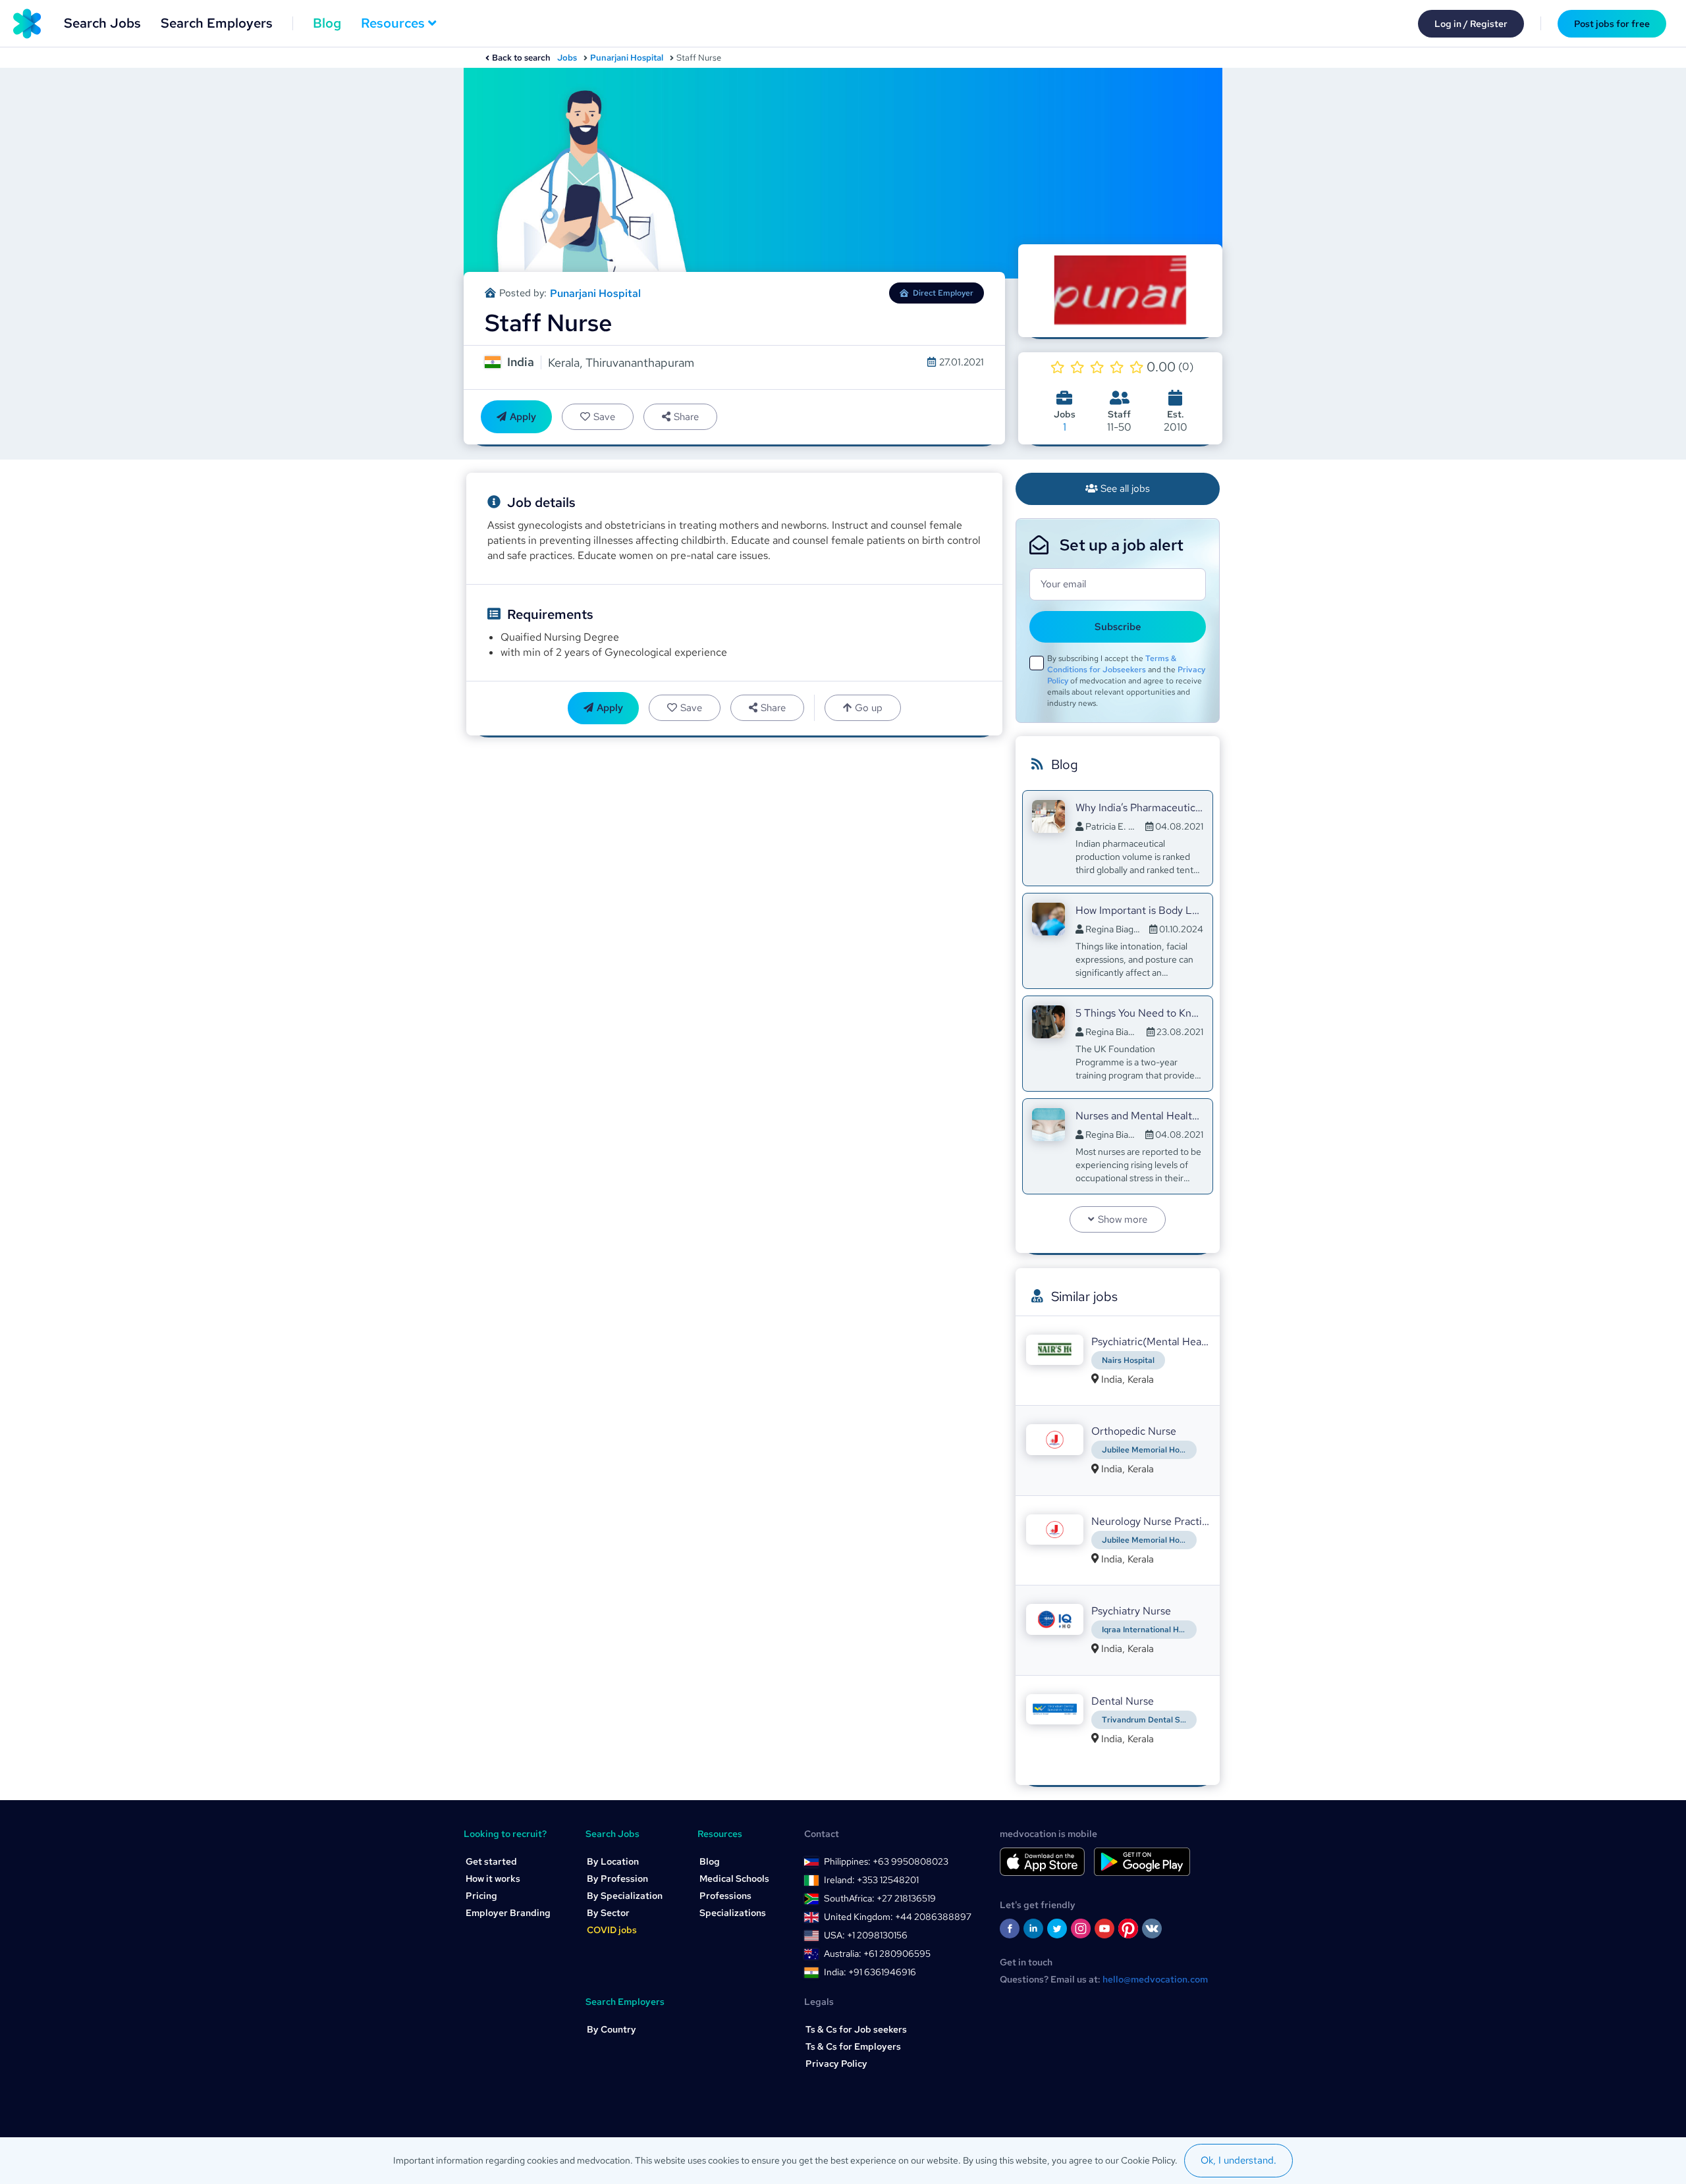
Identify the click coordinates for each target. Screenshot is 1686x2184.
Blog (327, 23)
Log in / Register (1471, 24)
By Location (613, 1861)
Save (604, 417)
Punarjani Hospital (627, 58)
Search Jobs (102, 23)
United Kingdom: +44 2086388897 (898, 1917)
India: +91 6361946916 (870, 1972)
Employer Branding (508, 1913)
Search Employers (217, 23)
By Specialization (625, 1896)
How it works (493, 1878)
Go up (869, 708)
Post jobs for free (1612, 24)
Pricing (481, 1896)
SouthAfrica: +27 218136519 (880, 1898)
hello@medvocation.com (1155, 1979)
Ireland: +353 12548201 (871, 1880)
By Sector (608, 1913)
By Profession (617, 1878)
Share (686, 417)
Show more (1123, 1219)
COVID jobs (612, 1930)
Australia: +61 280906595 (877, 1954)
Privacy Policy (836, 2064)
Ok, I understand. (1238, 2160)
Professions (725, 1896)
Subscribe (1118, 627)
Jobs (567, 58)
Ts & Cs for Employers (853, 2046)
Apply (523, 417)
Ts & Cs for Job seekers (856, 2029)
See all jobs (1125, 489)
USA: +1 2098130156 (866, 1935)
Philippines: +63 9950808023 (886, 1861)
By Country (612, 2029)
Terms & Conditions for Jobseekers (1112, 664)
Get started (491, 1861)
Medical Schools (734, 1878)
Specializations (733, 1913)
